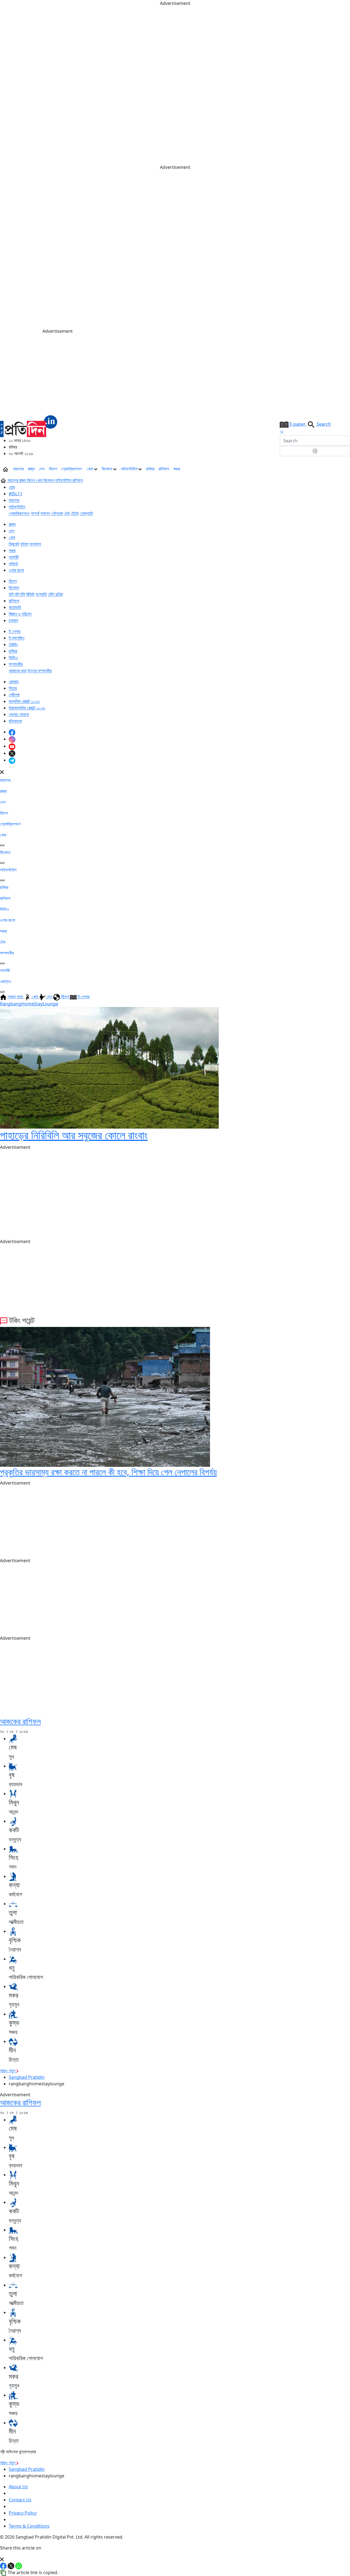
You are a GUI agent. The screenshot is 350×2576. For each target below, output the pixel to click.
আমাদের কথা (18, 671)
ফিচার (13, 688)
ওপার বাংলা (16, 570)
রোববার (14, 682)
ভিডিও (13, 658)
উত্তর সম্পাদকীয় (40, 671)
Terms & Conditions (29, 2526)
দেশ (42, 469)
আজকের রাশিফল (20, 1721)
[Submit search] (315, 451)
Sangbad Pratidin (27, 2077)
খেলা (90, 469)
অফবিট (14, 557)
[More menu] (346, 469)
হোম (12, 487)
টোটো (75, 513)
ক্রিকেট (14, 544)
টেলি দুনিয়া (56, 594)
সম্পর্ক (35, 513)
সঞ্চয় (177, 469)
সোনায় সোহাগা (19, 714)
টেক (67, 513)
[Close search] (282, 432)
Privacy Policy (23, 2513)
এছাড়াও (6, 981)
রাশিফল (164, 469)
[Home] (29, 426)
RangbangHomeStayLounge (29, 1004)
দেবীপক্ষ (14, 695)
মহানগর (18, 469)
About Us (18, 2487)
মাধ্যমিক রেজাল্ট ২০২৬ (24, 701)
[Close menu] (2, 772)
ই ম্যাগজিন (17, 638)
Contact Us (20, 2500)
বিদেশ (53, 469)
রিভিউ (30, 594)
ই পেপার (14, 631)
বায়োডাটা (15, 607)
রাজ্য (31, 469)
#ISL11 (16, 494)
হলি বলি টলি (17, 594)
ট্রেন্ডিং (13, 644)
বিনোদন (107, 469)
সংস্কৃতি (41, 594)
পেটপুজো (57, 513)
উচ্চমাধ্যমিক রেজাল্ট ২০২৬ (27, 708)
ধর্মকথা (13, 564)
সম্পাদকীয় (16, 664)
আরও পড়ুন (8, 2071)
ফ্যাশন (45, 513)
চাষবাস (13, 620)
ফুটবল (24, 544)
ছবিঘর (150, 469)
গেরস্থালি (86, 513)
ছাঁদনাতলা (15, 721)
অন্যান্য (35, 544)
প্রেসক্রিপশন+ (72, 469)
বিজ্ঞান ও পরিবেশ (20, 614)
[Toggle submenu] (2, 845)
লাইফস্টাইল (130, 469)
